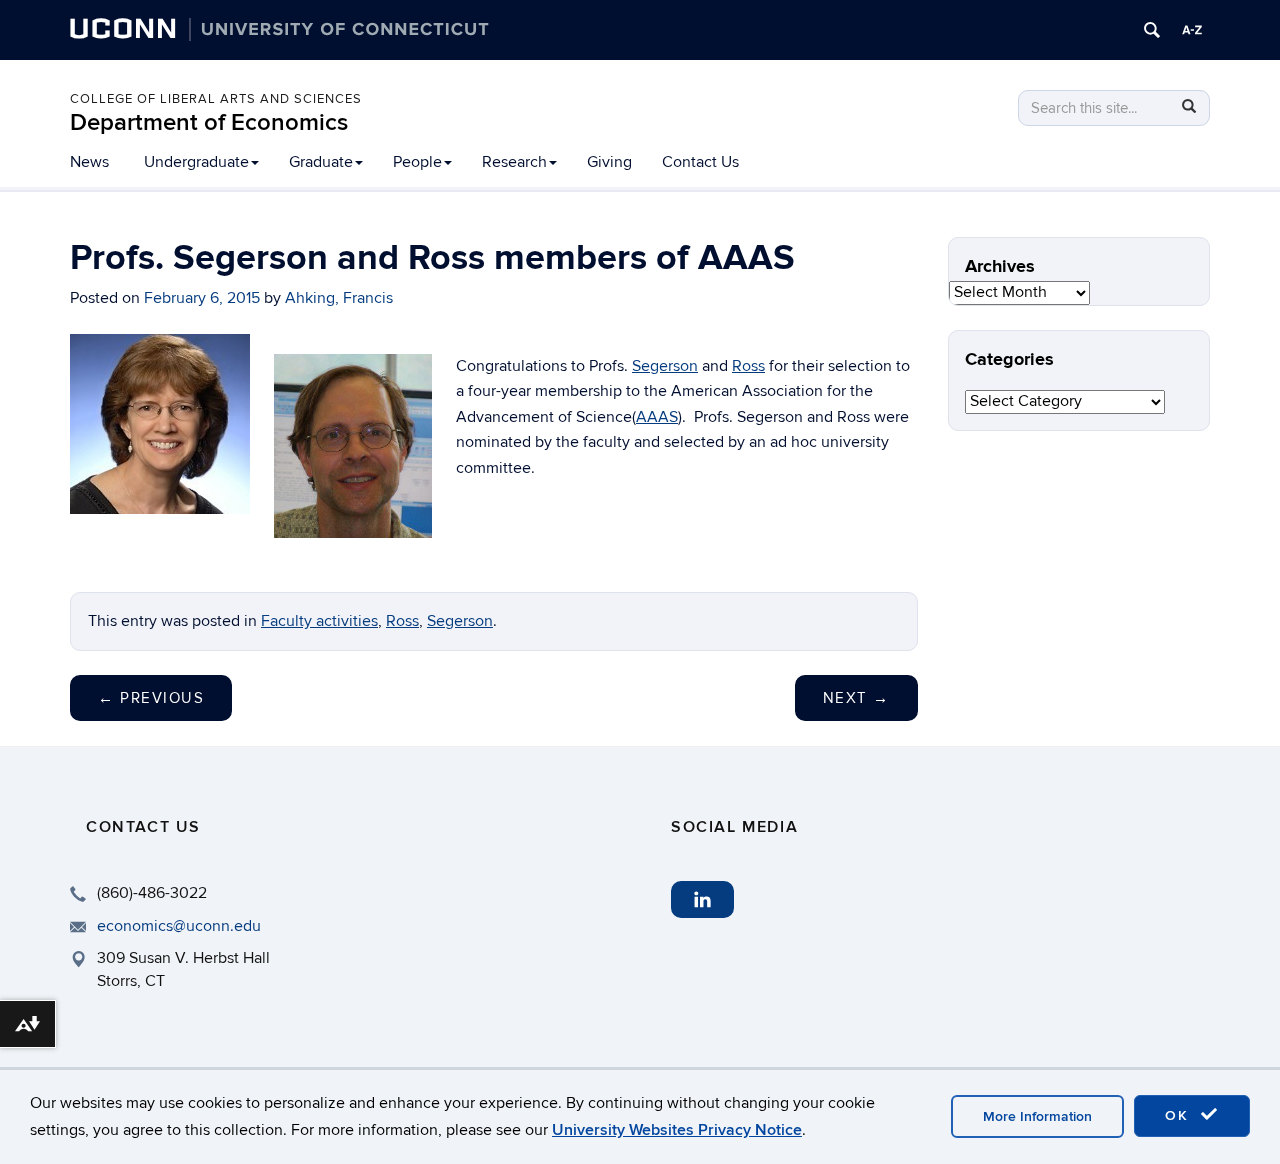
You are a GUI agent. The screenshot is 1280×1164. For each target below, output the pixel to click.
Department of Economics (209, 122)
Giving (609, 162)
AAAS (657, 417)
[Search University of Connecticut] (1152, 30)
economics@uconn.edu (179, 926)
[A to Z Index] (1192, 30)
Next (856, 698)
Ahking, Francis (339, 298)
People (417, 162)
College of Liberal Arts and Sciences (216, 99)
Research (514, 162)
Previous (151, 698)
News (89, 162)
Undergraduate (196, 162)
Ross (748, 366)
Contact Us (700, 162)
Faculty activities (319, 621)
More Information (1037, 1116)
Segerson (665, 366)
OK (1180, 1115)
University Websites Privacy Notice (677, 1130)
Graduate (321, 162)
